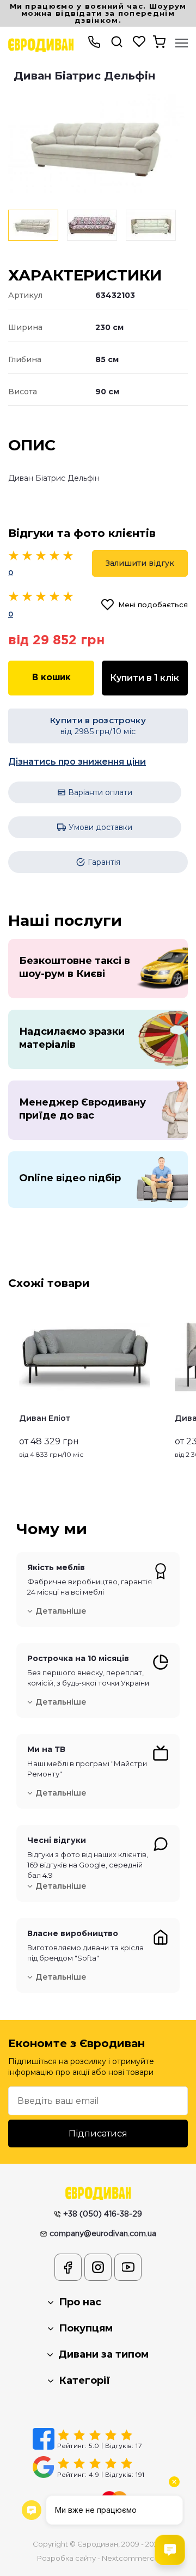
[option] (98, 144)
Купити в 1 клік (145, 678)
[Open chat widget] (170, 2550)
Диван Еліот (45, 1418)
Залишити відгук (140, 563)
